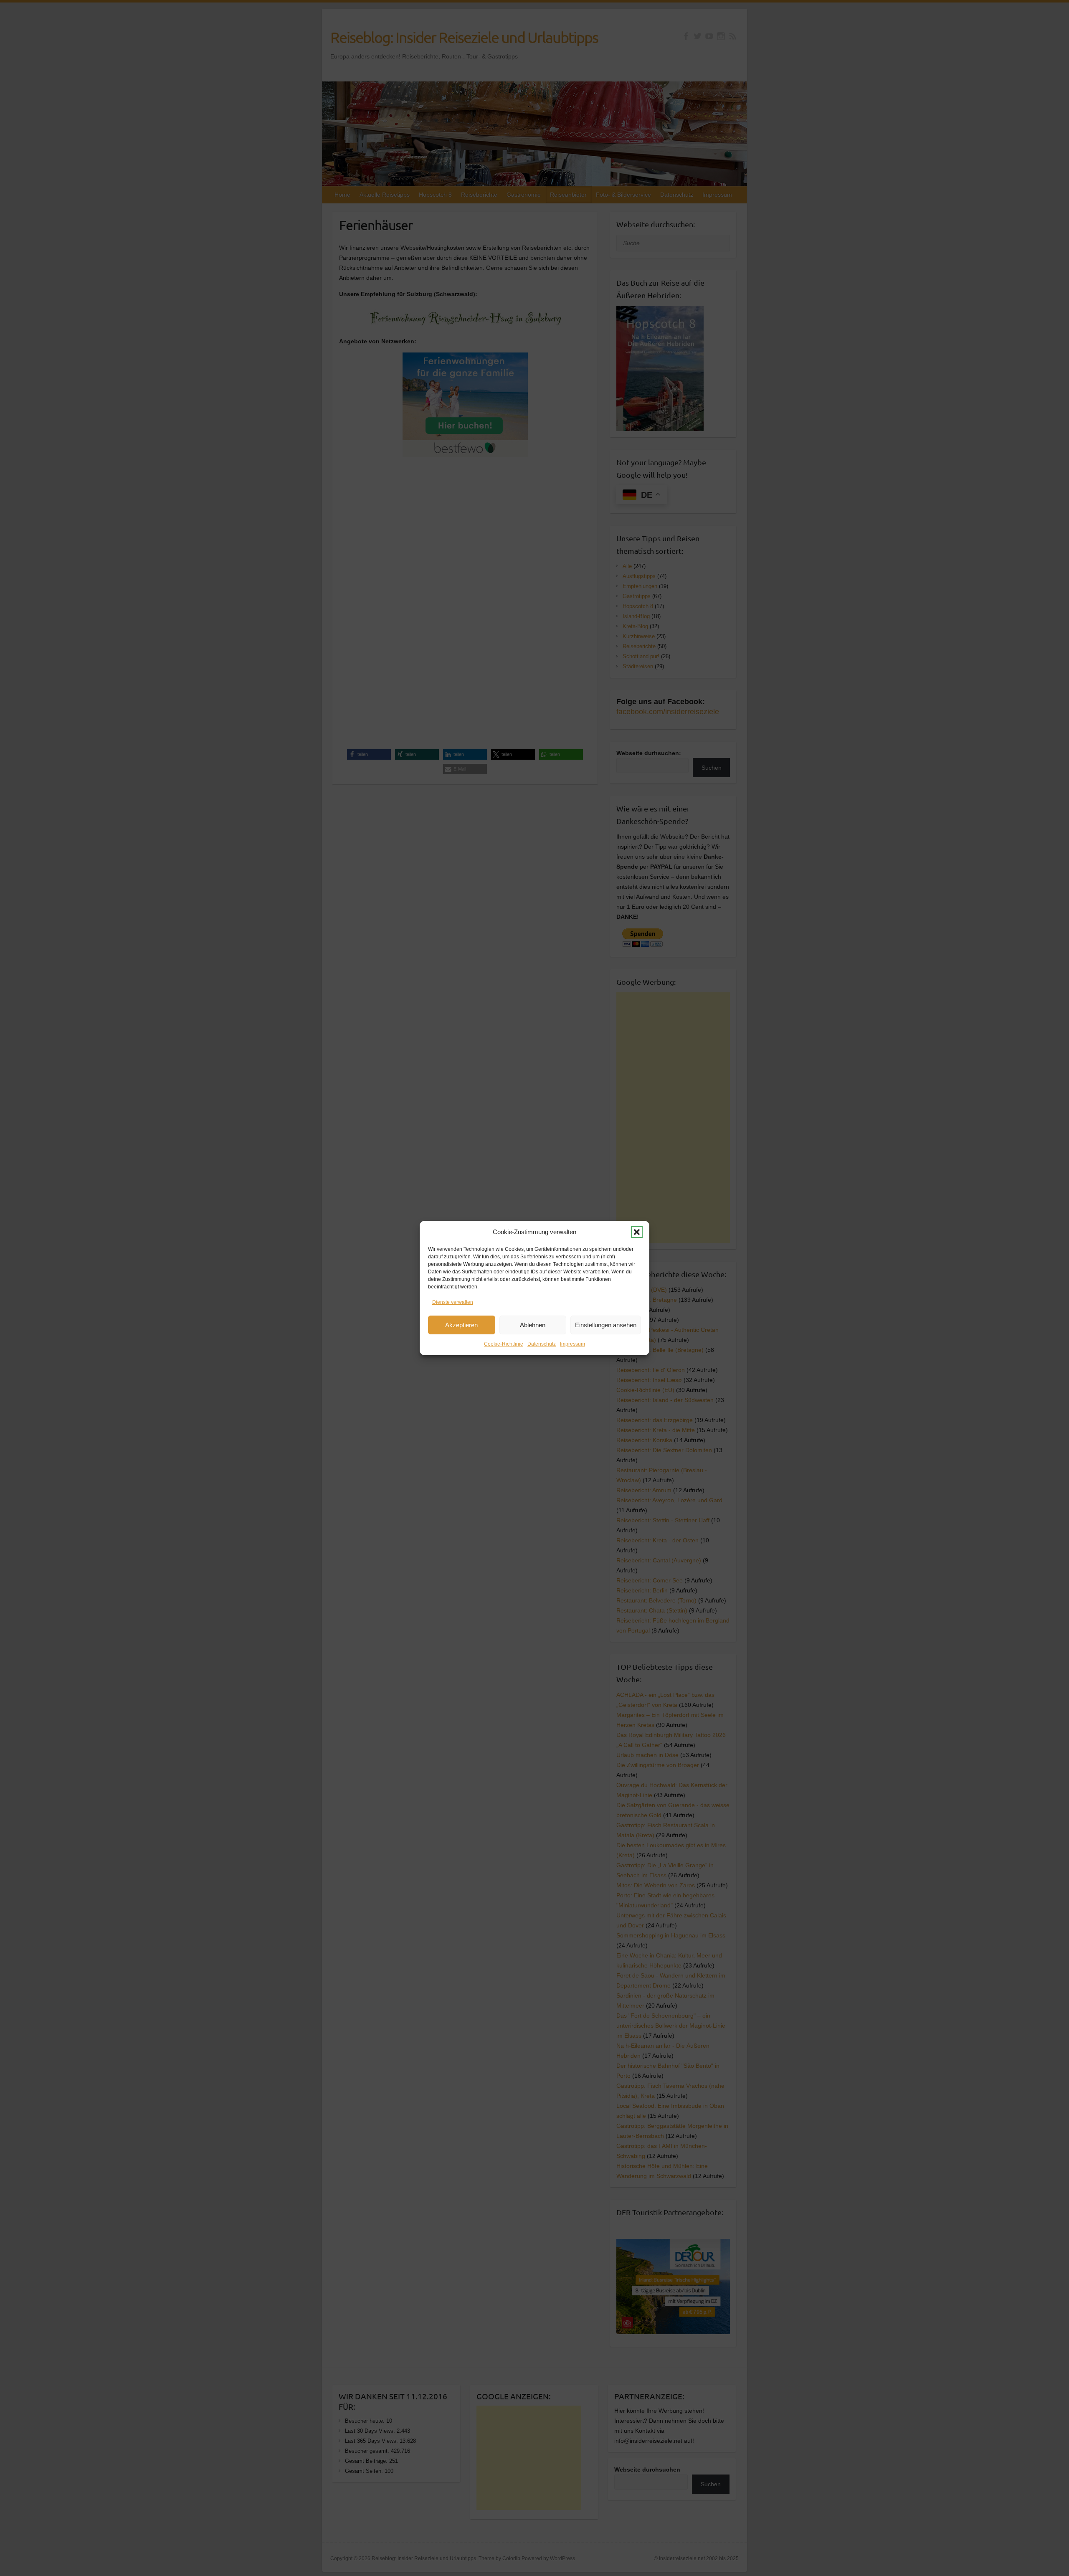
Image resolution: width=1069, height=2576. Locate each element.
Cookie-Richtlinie (504, 1344)
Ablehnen (533, 1325)
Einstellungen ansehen (606, 1325)
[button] (637, 1232)
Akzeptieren (461, 1325)
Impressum (572, 1344)
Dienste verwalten (453, 1302)
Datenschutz (542, 1344)
